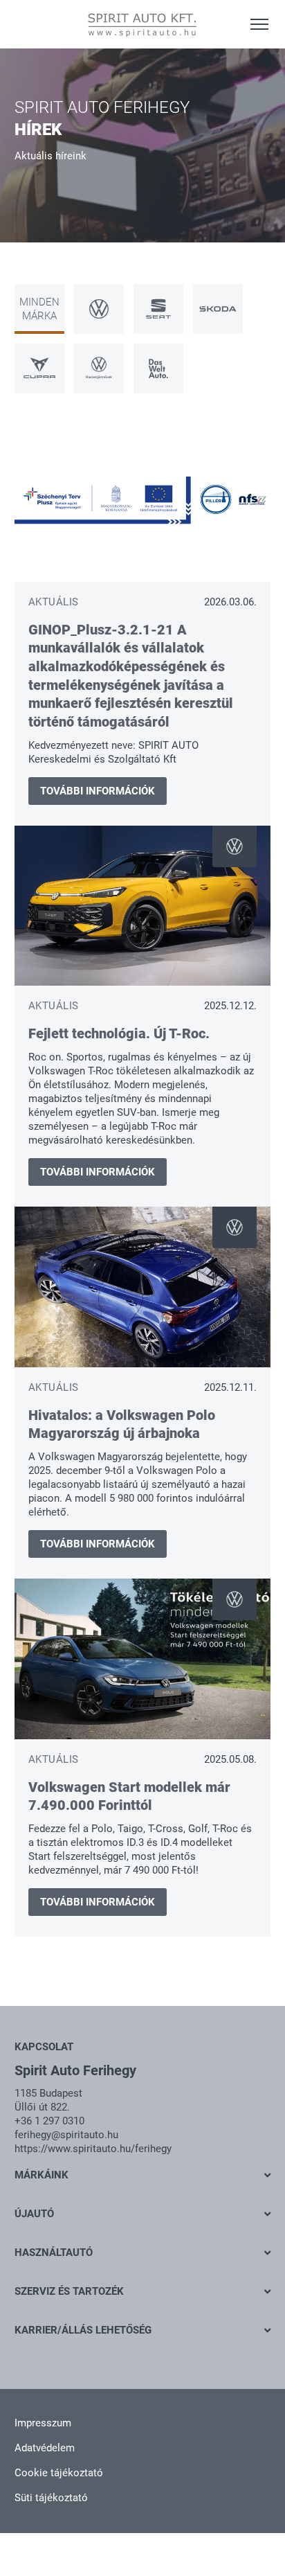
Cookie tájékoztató (59, 2473)
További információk (98, 791)
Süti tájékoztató (51, 2498)
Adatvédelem (45, 2448)
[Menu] (259, 24)
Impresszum (43, 2423)
